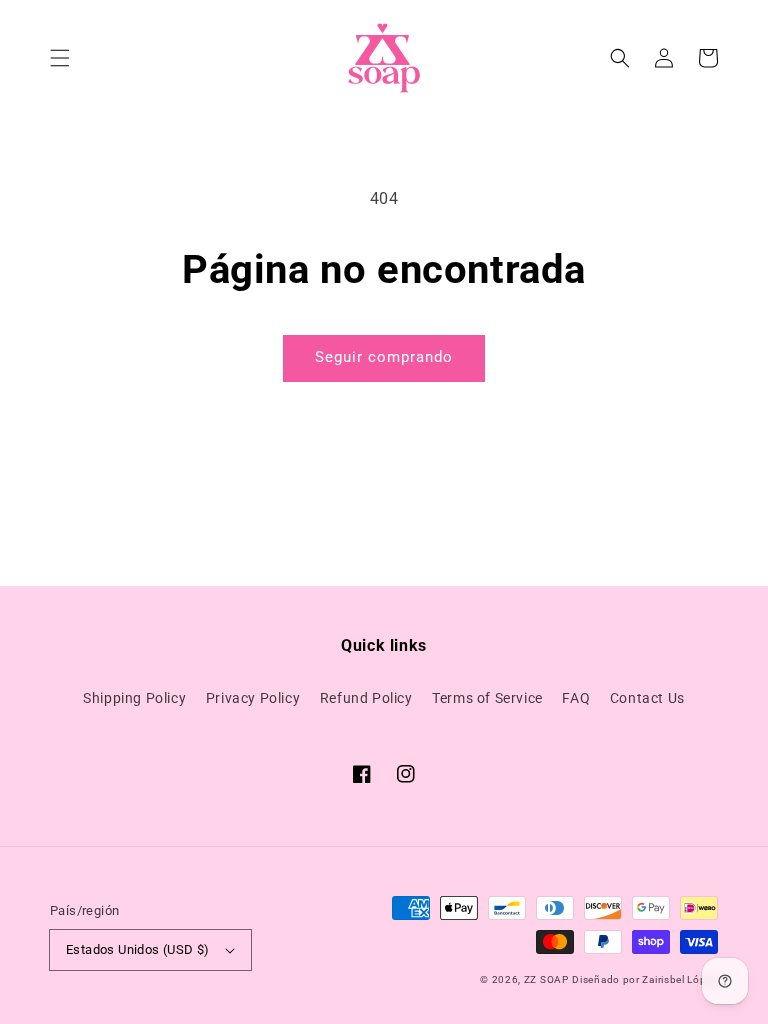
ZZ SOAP (546, 979)
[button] (60, 58)
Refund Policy (366, 698)
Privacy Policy (253, 698)
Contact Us (647, 698)
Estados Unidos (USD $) (138, 949)
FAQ (576, 698)
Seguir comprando (384, 357)
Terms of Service (487, 698)
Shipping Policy (134, 698)
